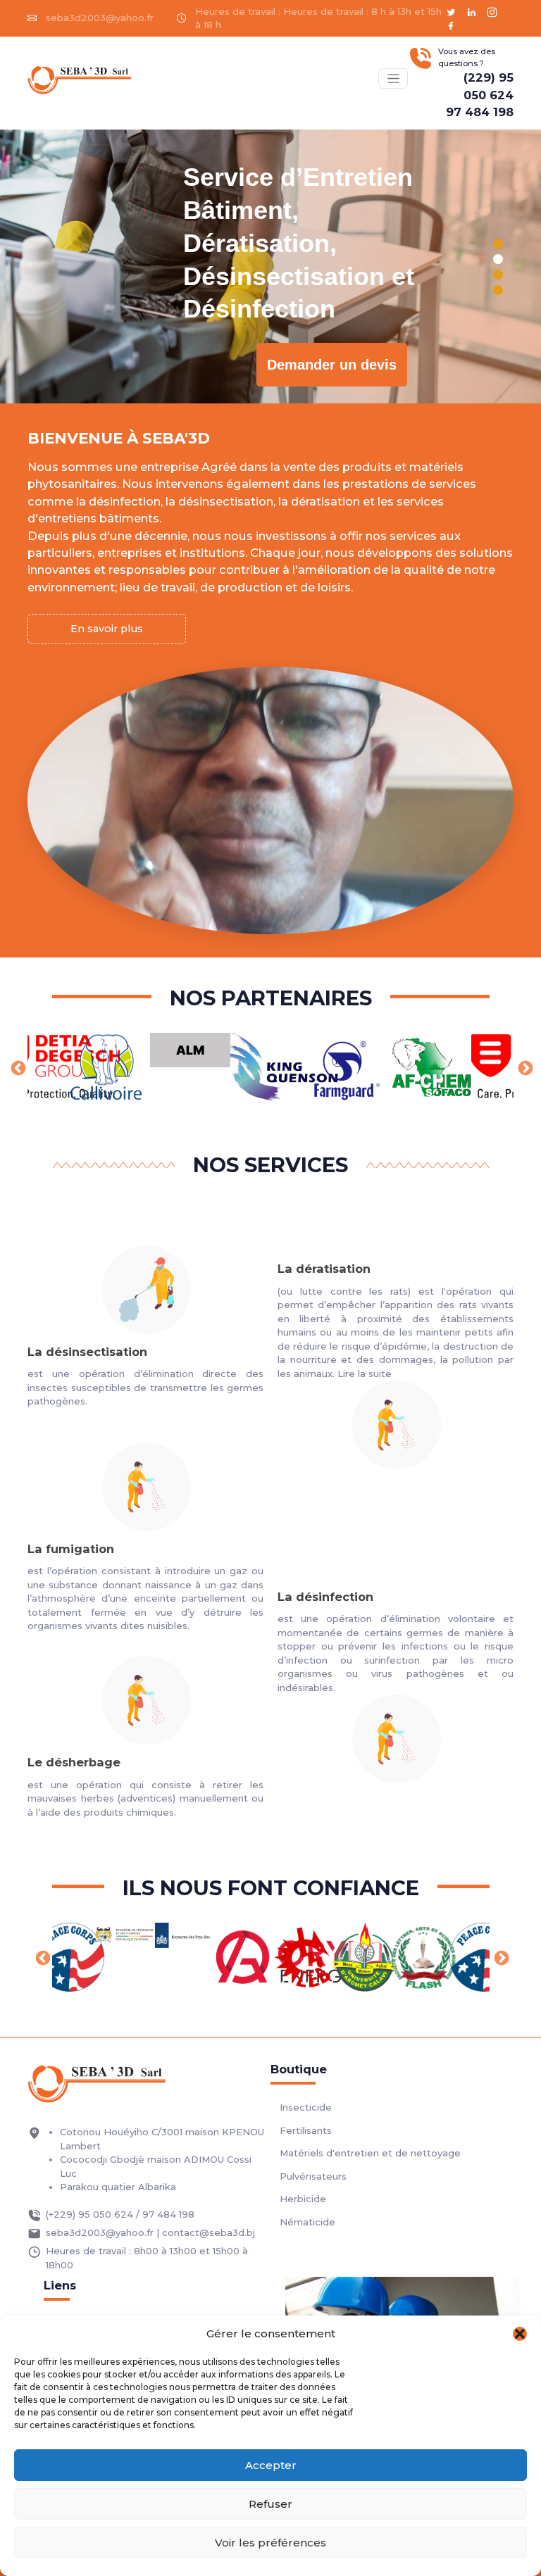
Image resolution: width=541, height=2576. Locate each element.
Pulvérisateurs (313, 2176)
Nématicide (307, 2222)
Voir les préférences (270, 2543)
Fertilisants (306, 2130)
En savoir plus (107, 629)
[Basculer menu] (393, 78)
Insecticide (306, 2107)
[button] (520, 2334)
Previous (17, 1067)
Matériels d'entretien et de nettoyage (370, 2153)
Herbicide (303, 2199)
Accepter (271, 2465)
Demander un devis (332, 365)
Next (524, 1067)
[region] (270, 266)
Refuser (270, 2504)
